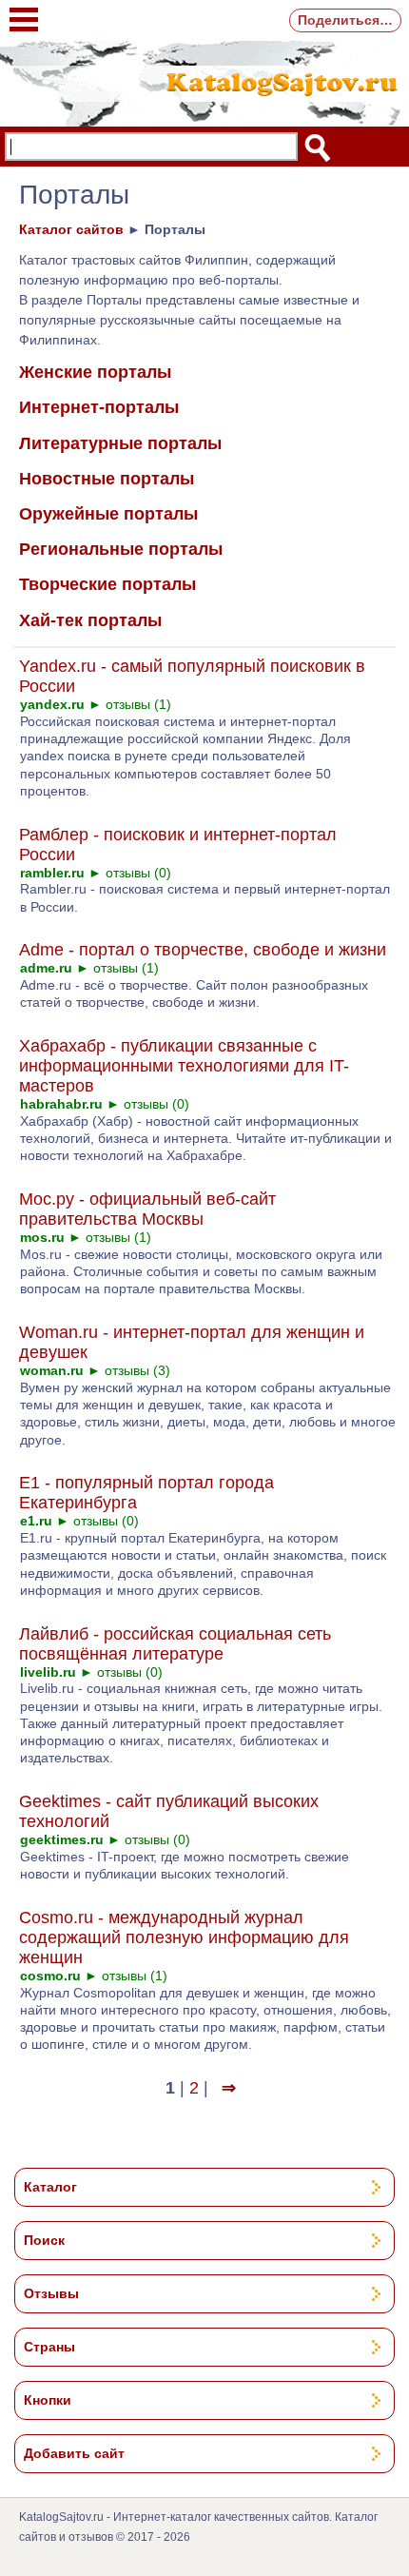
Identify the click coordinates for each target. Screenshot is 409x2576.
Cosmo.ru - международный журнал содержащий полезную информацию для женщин (184, 1937)
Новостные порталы (107, 479)
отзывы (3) (137, 1370)
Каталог (50, 2187)
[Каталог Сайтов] (204, 81)
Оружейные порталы (108, 514)
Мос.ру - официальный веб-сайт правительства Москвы (147, 1209)
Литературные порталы (120, 443)
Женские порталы (95, 372)
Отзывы (51, 2293)
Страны (49, 2347)
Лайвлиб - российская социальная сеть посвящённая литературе (175, 1644)
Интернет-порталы (99, 407)
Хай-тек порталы (90, 620)
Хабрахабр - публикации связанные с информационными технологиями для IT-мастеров (184, 1066)
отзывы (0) (138, 873)
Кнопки (48, 2400)
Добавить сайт (74, 2453)
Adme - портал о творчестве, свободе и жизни (203, 950)
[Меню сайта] (24, 10)
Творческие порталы (107, 584)
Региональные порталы (121, 549)
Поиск (44, 2240)
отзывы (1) (138, 704)
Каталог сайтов (71, 229)
